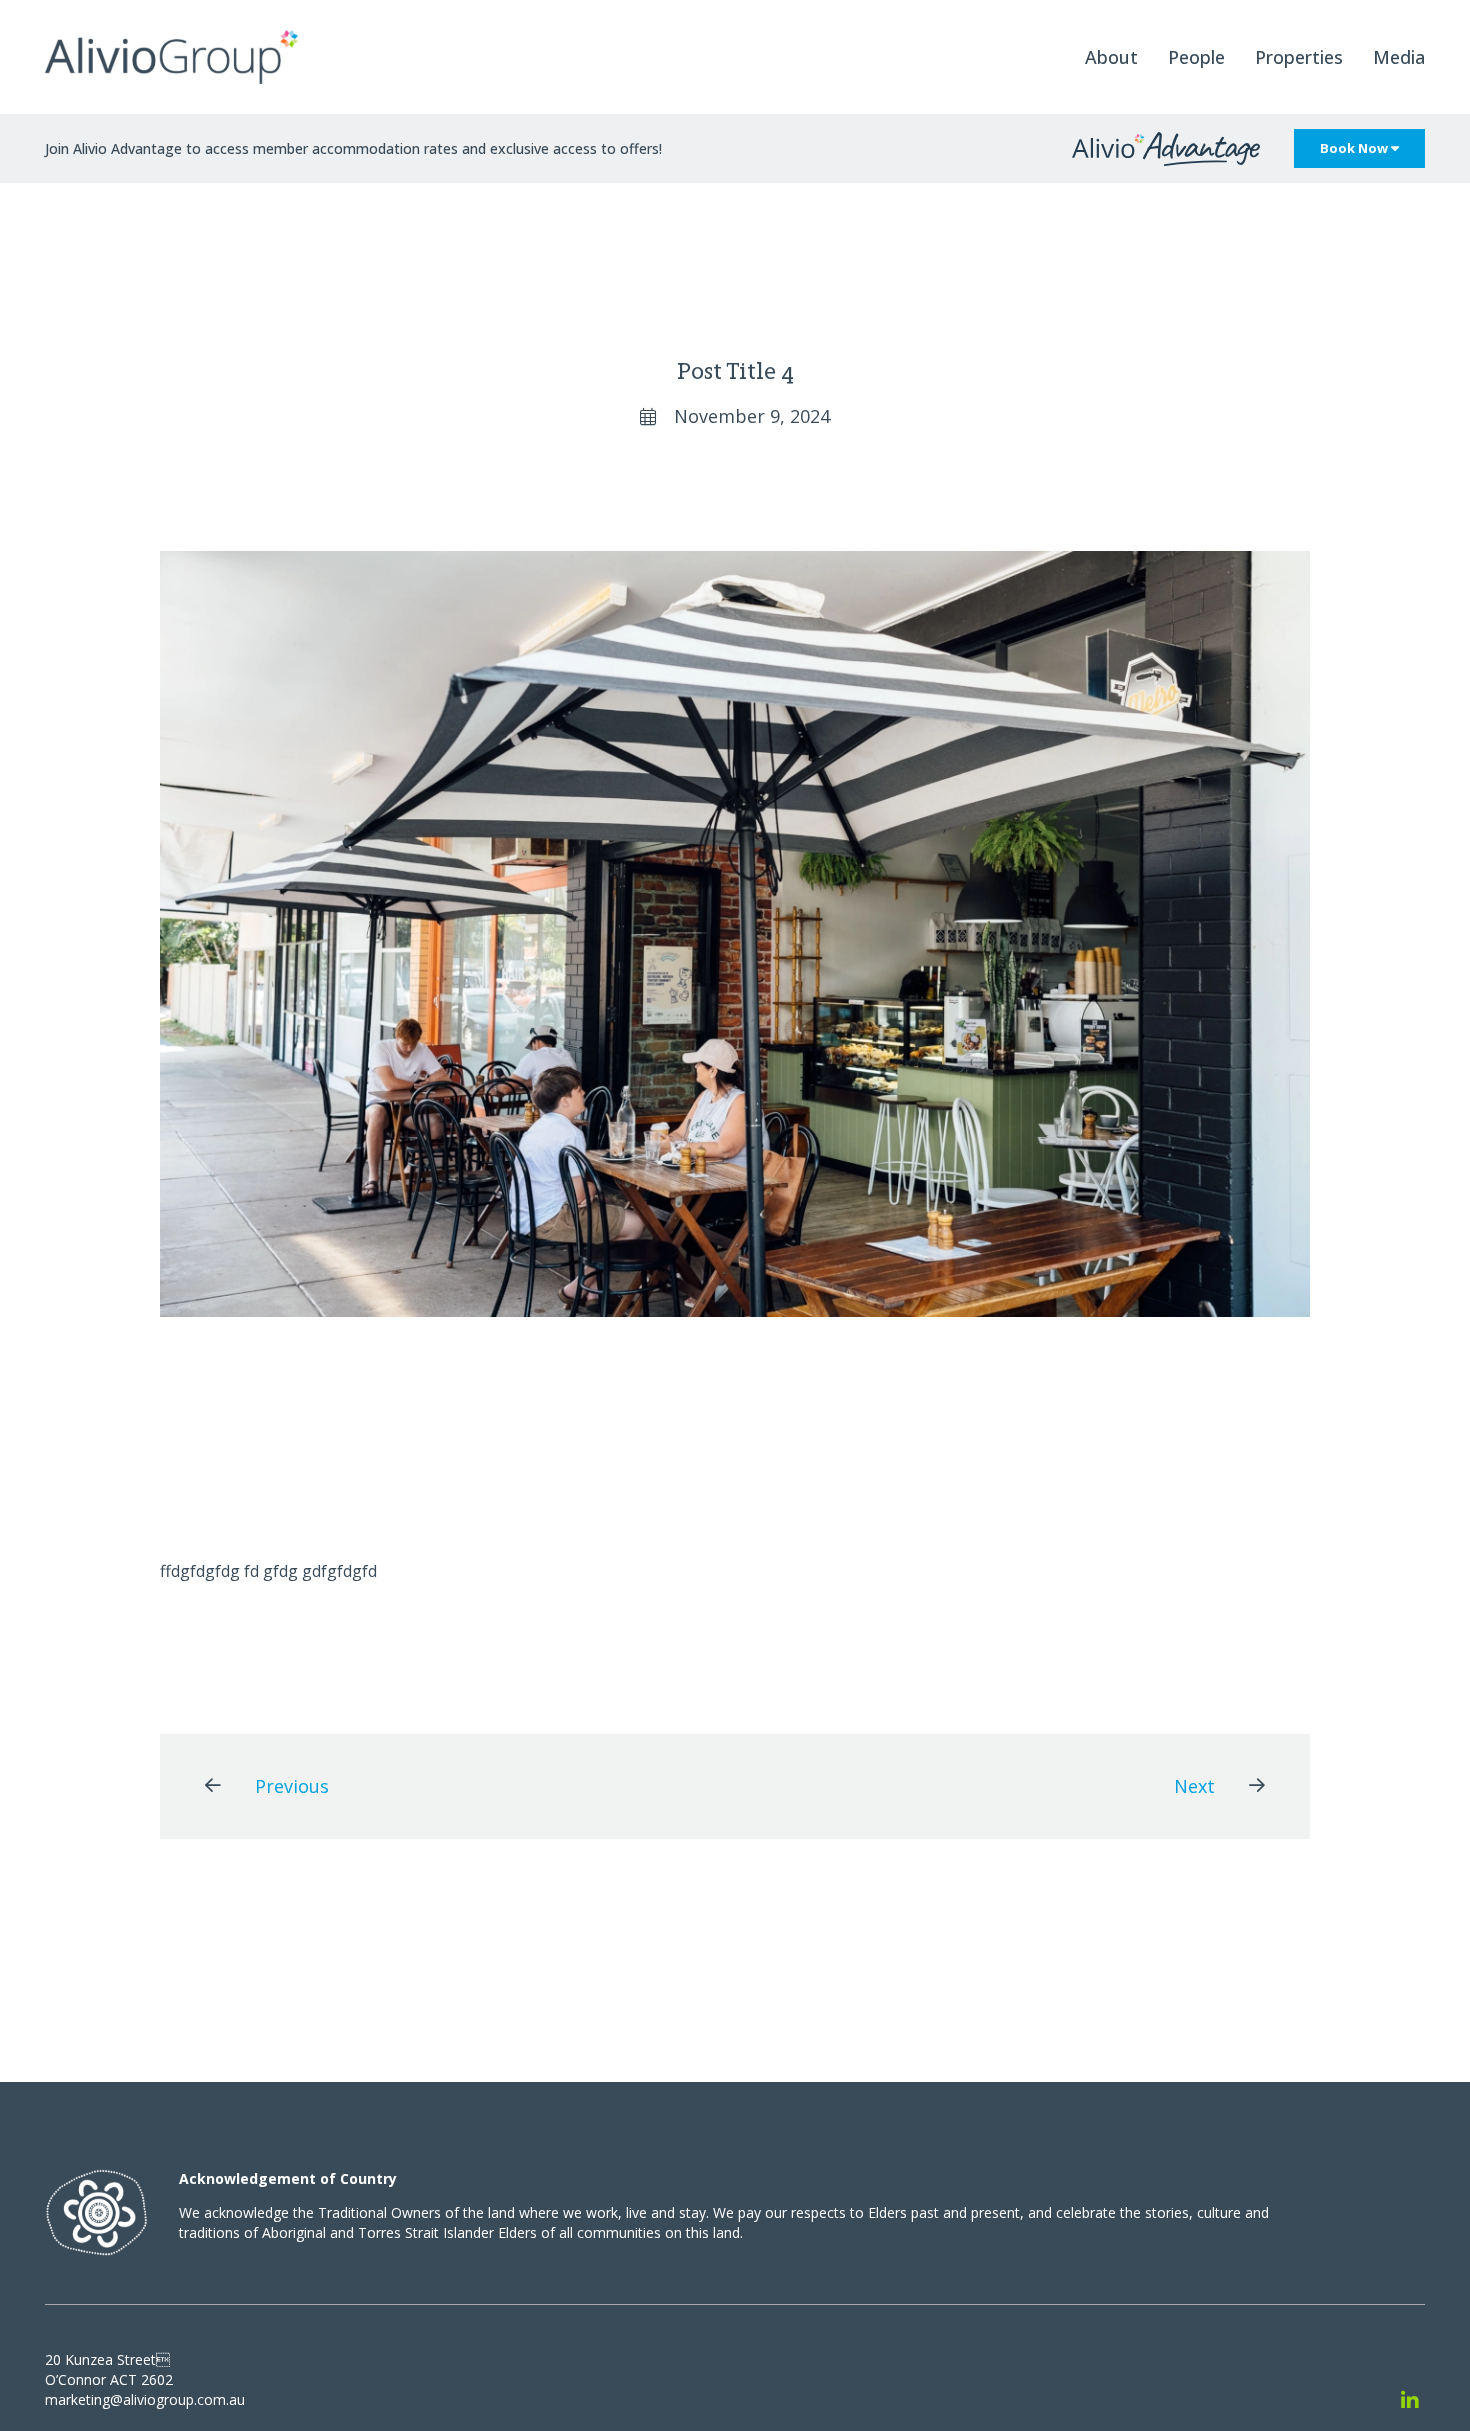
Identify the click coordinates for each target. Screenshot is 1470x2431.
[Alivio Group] (171, 57)
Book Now (1355, 148)
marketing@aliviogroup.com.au (145, 2399)
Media (1399, 57)
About (1111, 57)
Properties (1299, 57)
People (1196, 57)
